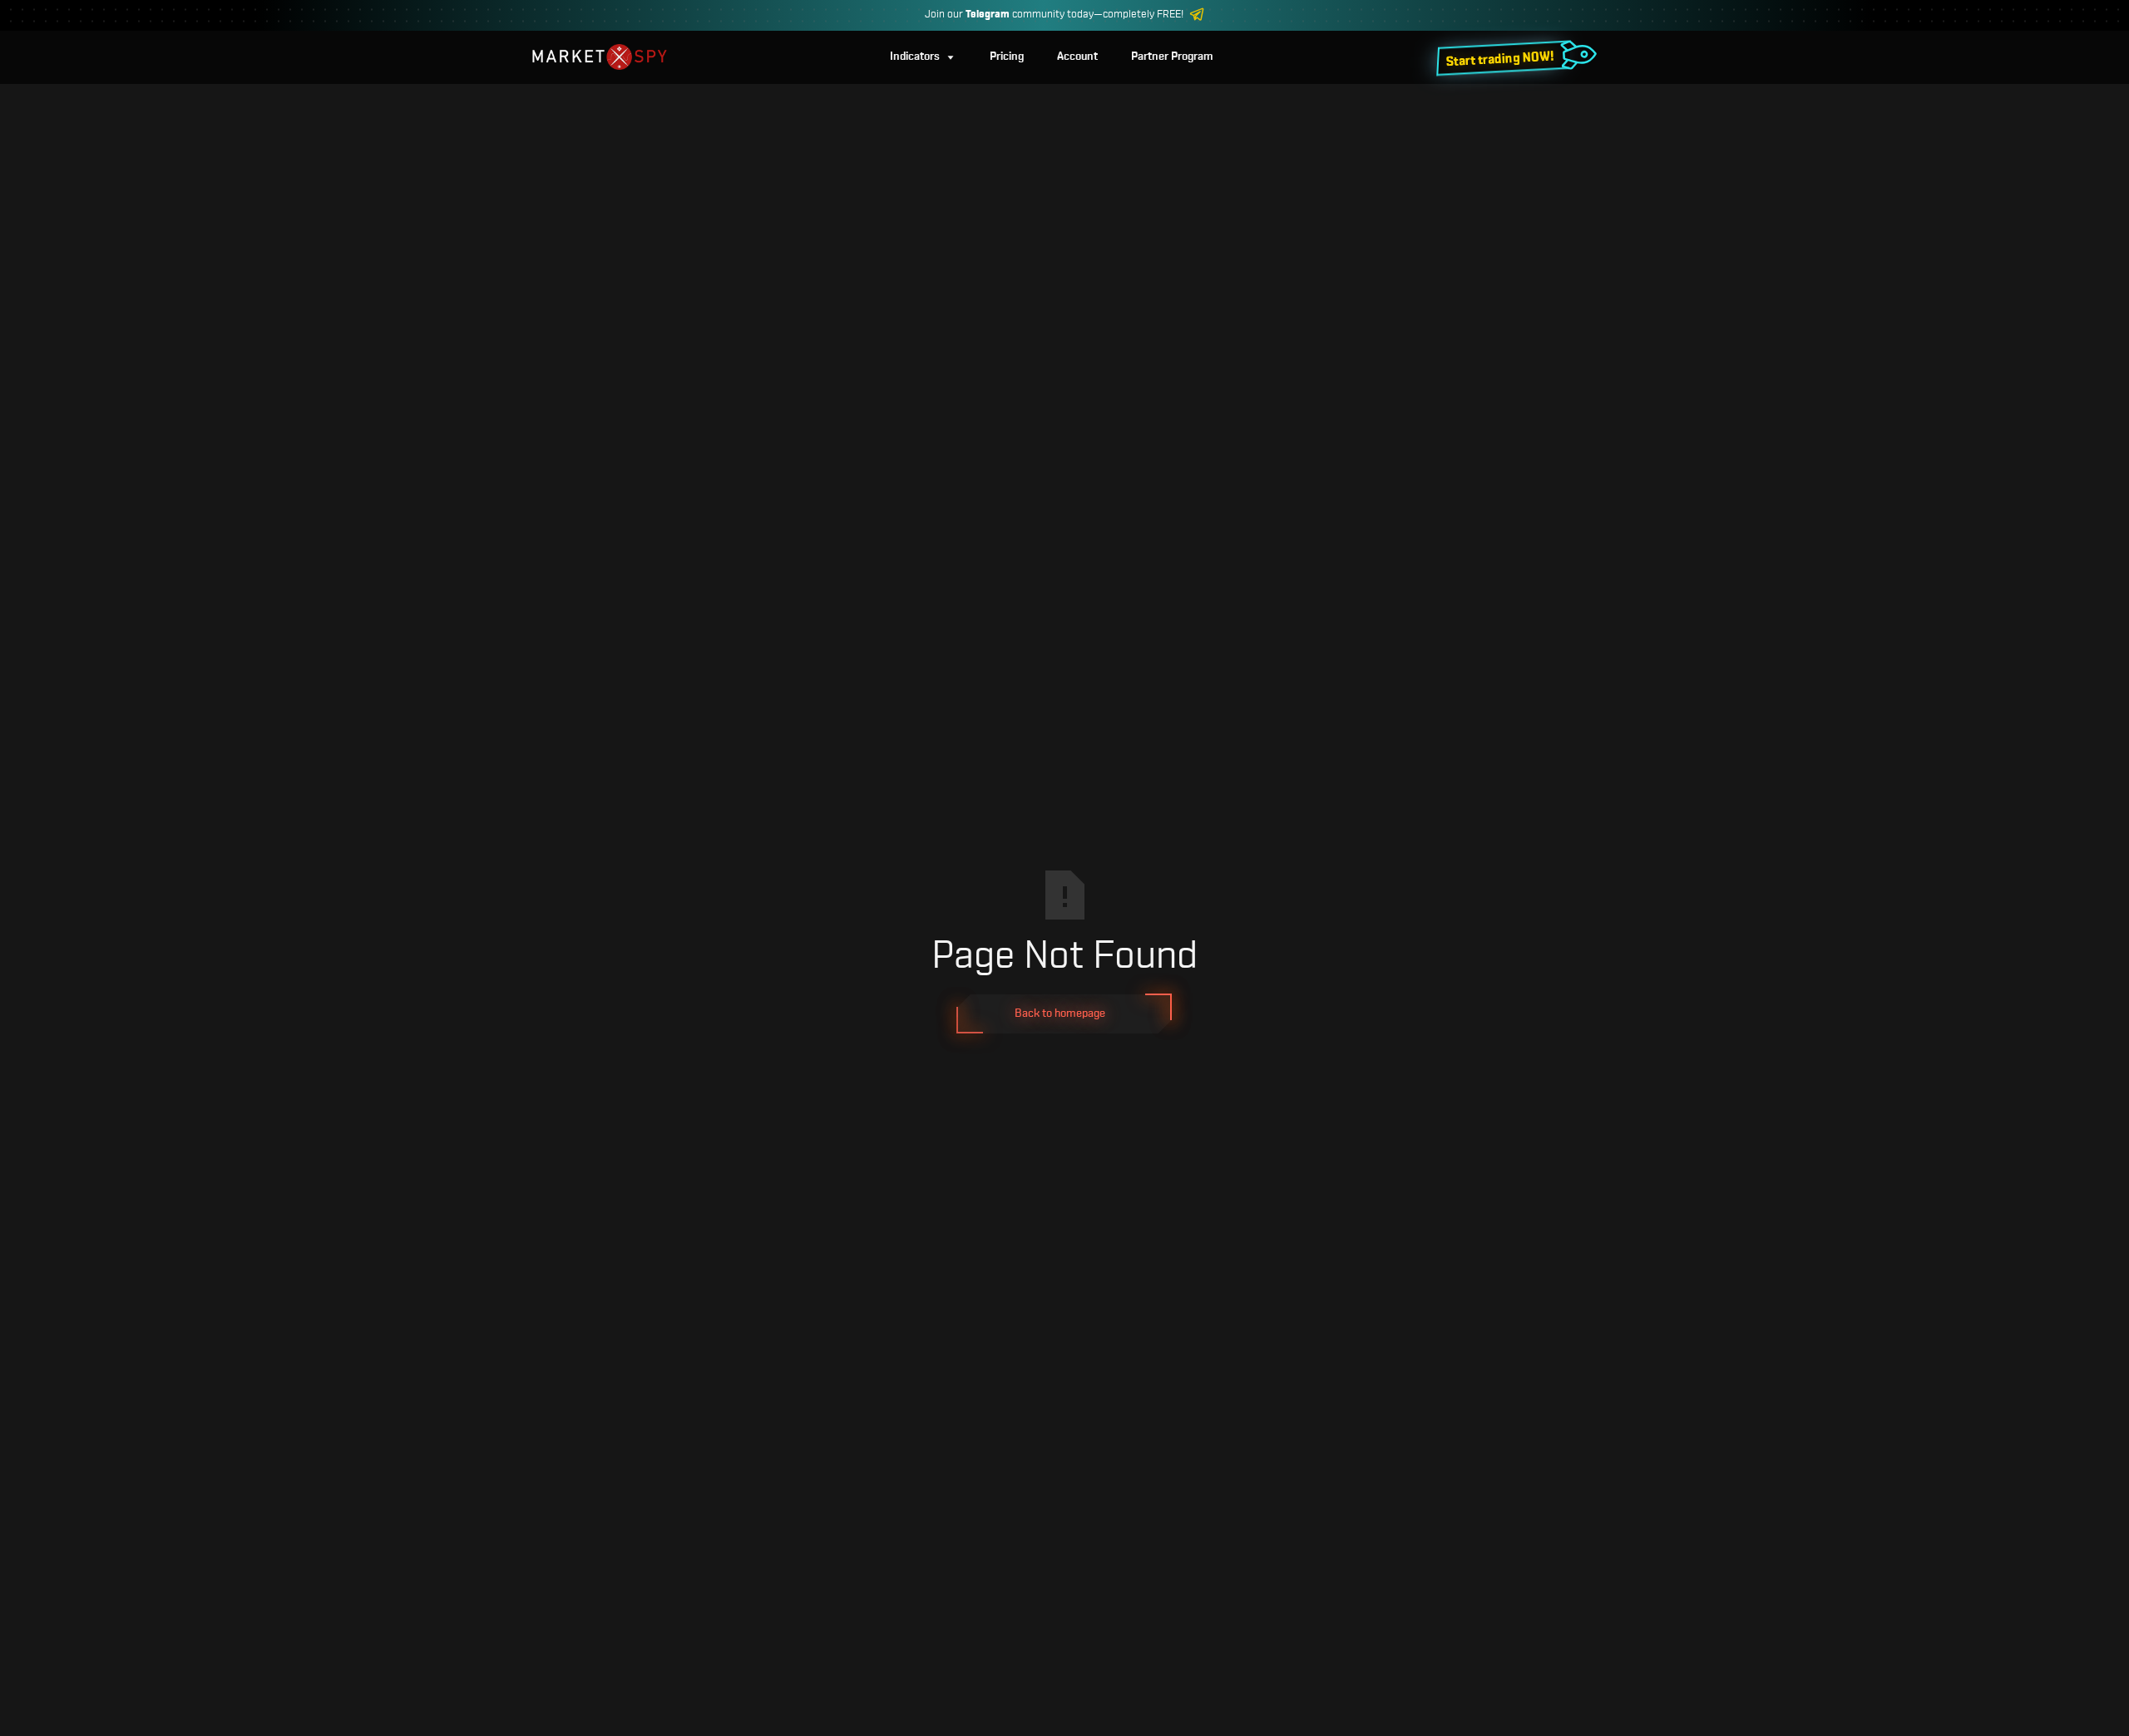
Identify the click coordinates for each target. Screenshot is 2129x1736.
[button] (923, 57)
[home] (600, 57)
